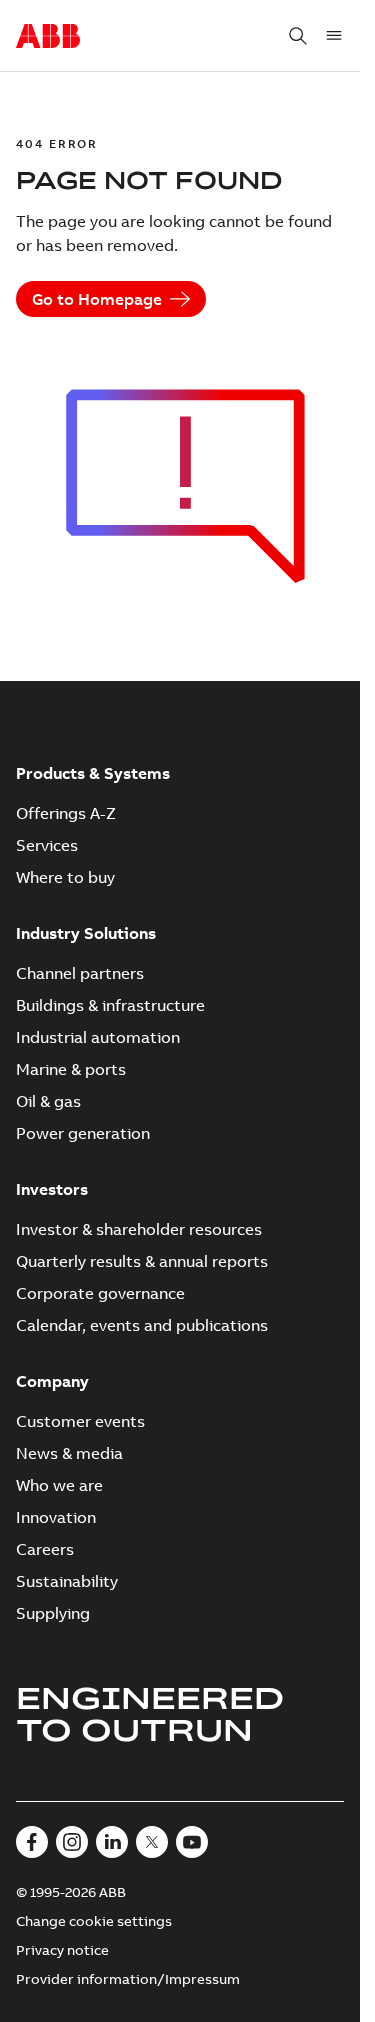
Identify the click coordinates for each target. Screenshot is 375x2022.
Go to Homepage (97, 299)
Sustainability (67, 1581)
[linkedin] (112, 1842)
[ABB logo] (48, 37)
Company (52, 1381)
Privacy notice (62, 1950)
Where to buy (65, 877)
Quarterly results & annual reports (142, 1261)
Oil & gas (48, 1101)
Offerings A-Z (66, 813)
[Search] (298, 36)
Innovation (56, 1517)
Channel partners (80, 973)
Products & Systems (93, 773)
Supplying (53, 1613)
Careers (45, 1549)
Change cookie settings (94, 1921)
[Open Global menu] (334, 36)
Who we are (59, 1485)
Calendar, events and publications (142, 1325)
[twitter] (152, 1842)
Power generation (83, 1133)
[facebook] (32, 1842)
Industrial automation (98, 1037)
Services (47, 845)
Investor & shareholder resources (139, 1229)
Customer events (80, 1421)
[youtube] (192, 1842)
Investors (52, 1189)
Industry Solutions (86, 933)
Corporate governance (100, 1293)
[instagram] (72, 1842)
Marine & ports (71, 1069)
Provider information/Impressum (128, 1979)
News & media (69, 1453)
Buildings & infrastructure (110, 1005)
